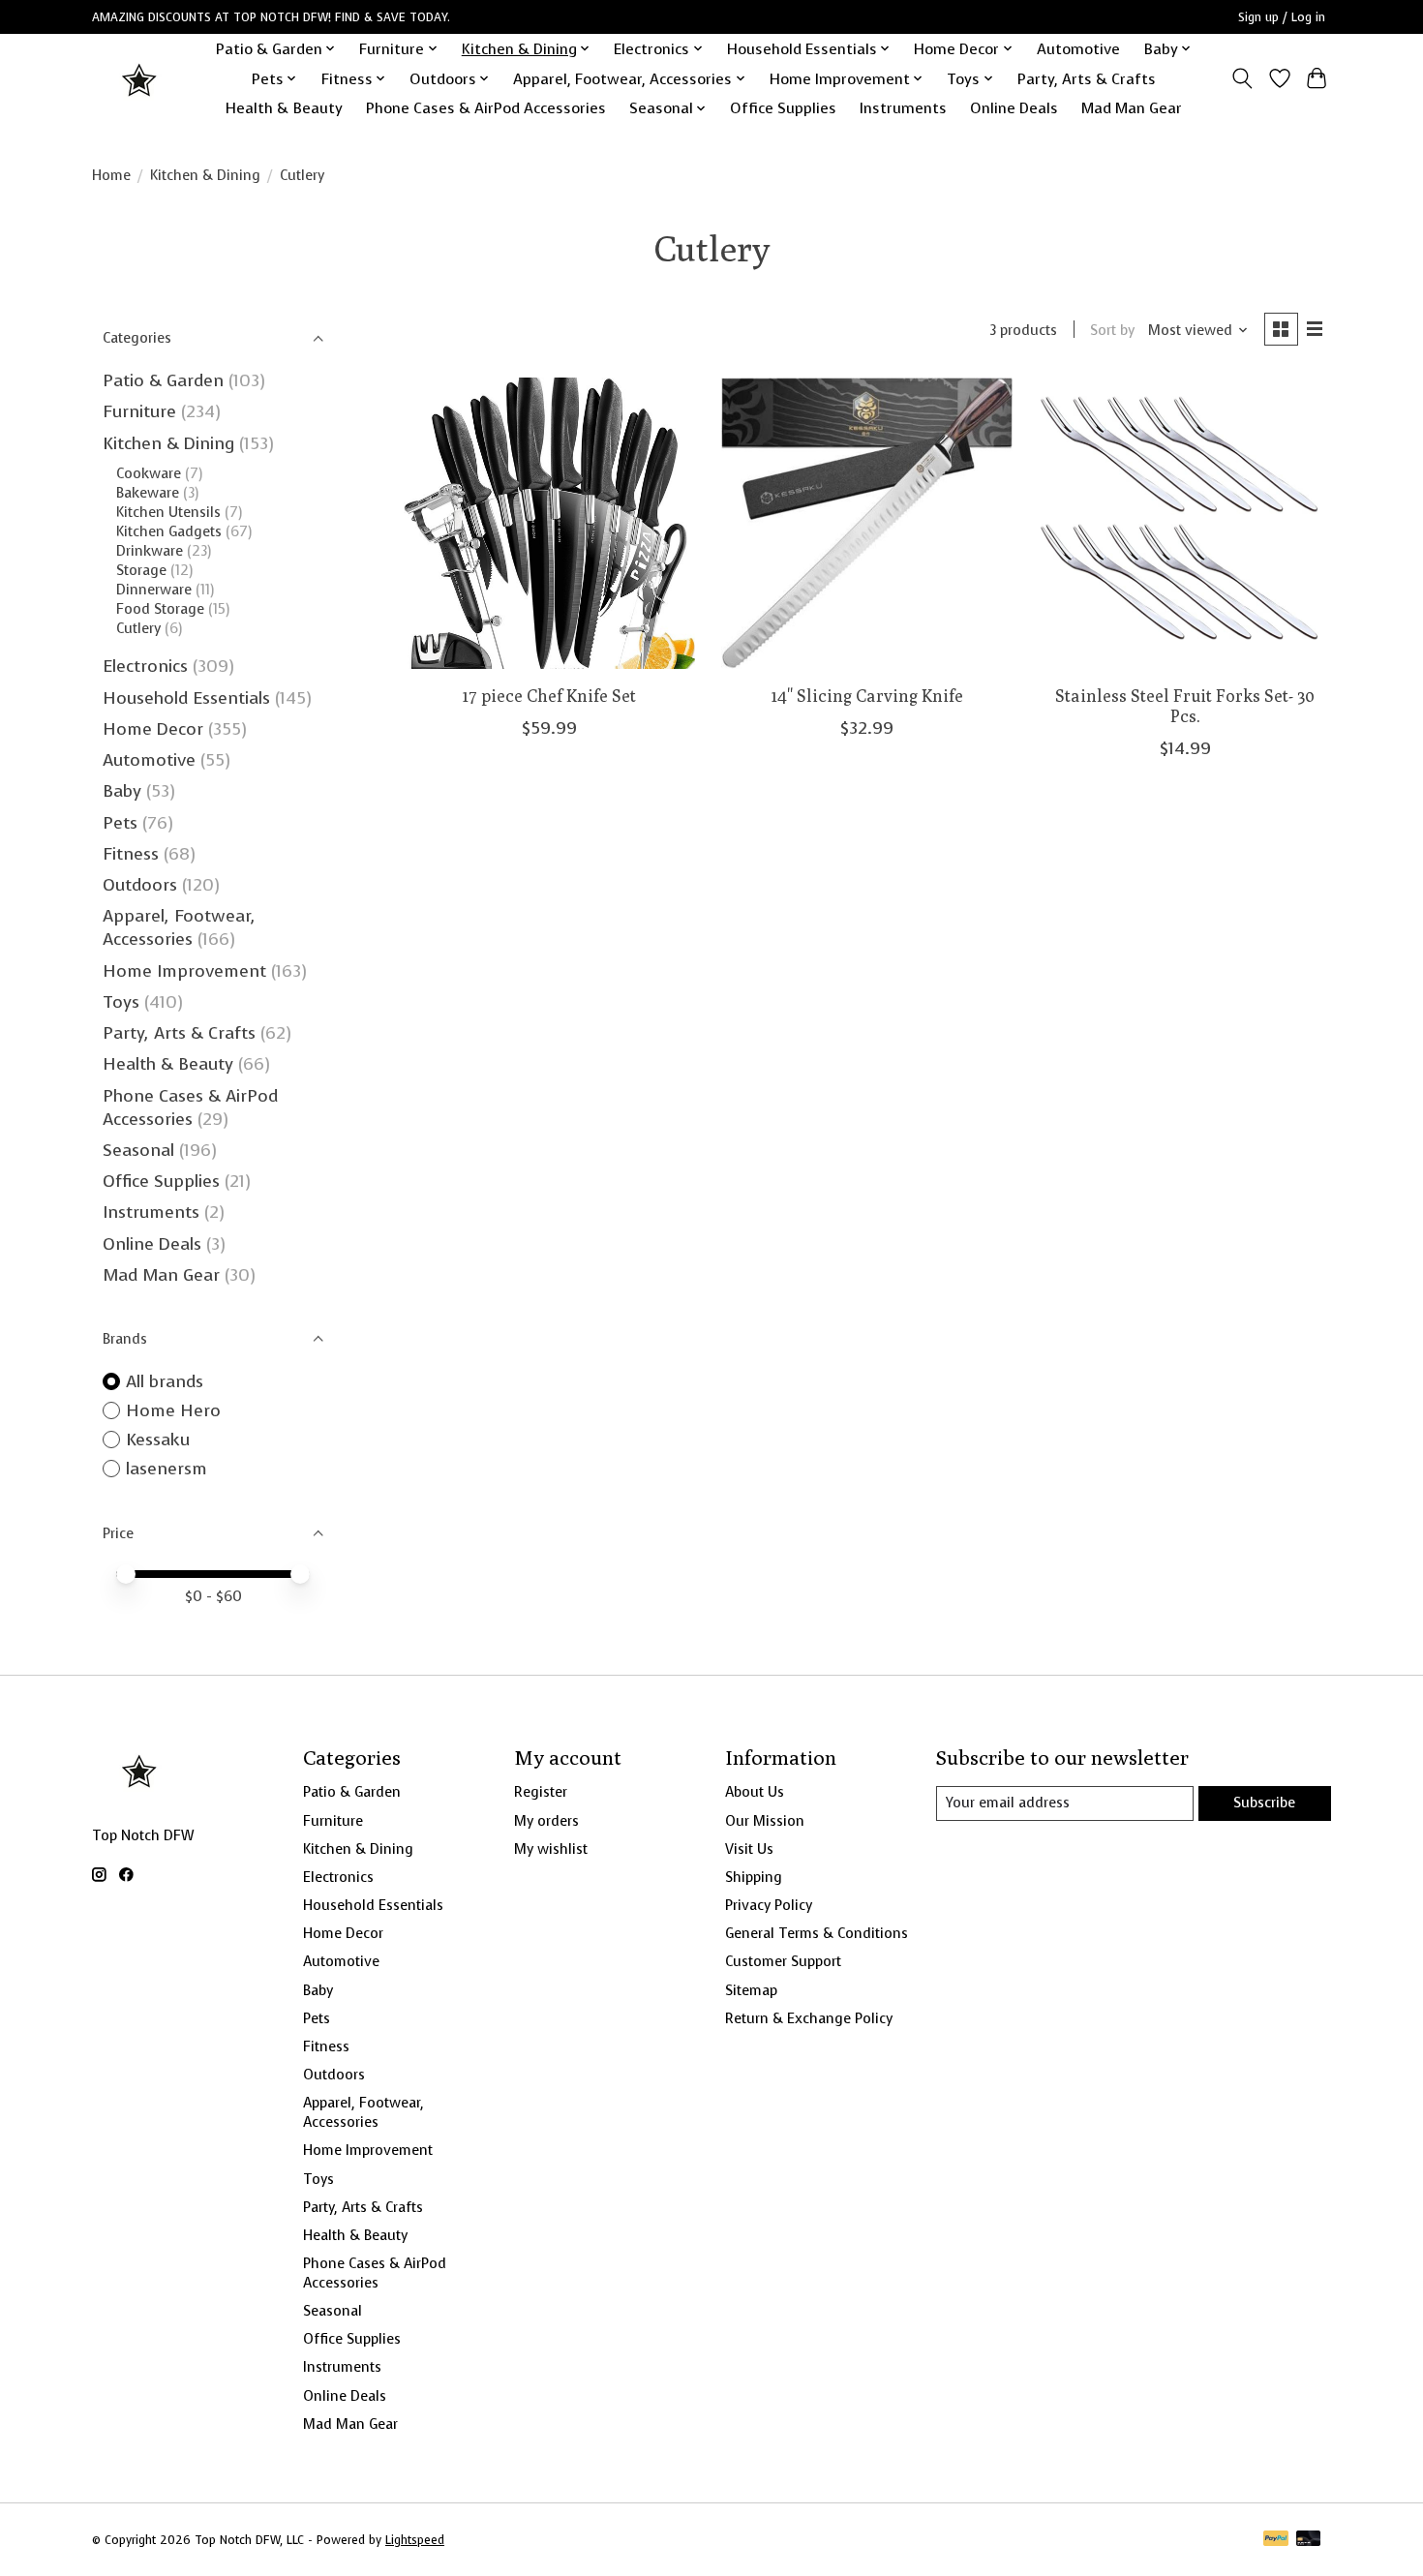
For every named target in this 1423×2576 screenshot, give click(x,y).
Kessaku (158, 1440)
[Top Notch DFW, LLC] (140, 79)
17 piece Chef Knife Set (549, 696)
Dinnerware (154, 590)
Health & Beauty (284, 108)
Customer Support (783, 1961)
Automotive (1078, 49)
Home (111, 175)
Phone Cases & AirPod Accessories (486, 108)
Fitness (131, 854)
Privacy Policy (769, 1905)
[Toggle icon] (1242, 78)
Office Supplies (783, 108)
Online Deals (1014, 108)
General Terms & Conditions (817, 1933)
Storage (141, 570)
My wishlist (551, 1849)
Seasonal (138, 1150)
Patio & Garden (163, 380)
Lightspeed (415, 2540)
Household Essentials (186, 698)
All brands (165, 1381)
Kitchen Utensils (168, 512)
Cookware (149, 473)
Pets (120, 823)
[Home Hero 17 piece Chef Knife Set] (549, 523)
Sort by (1112, 330)
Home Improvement (184, 971)
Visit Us (749, 1849)
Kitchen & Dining (205, 175)
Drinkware (150, 551)
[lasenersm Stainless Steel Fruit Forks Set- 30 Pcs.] (1185, 523)
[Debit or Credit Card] (1309, 2540)
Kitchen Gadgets (169, 531)
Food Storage (160, 609)
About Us (755, 1792)
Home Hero (173, 1410)
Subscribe (1264, 1803)
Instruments (903, 108)
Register (541, 1792)
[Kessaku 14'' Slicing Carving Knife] (867, 523)
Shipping (754, 1877)
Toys (121, 1002)
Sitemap (751, 1990)
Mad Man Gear (1132, 108)
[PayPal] (1276, 2540)
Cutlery (138, 628)
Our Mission (765, 1821)
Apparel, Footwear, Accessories (179, 927)
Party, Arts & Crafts (1087, 79)
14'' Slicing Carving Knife (867, 696)
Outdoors (140, 885)
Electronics (145, 666)
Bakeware (148, 493)
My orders (546, 1821)
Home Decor (153, 729)
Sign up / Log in (1282, 17)
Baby (122, 791)
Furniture (139, 411)
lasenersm (167, 1469)
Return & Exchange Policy (809, 2018)
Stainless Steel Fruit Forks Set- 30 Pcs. (1185, 706)
